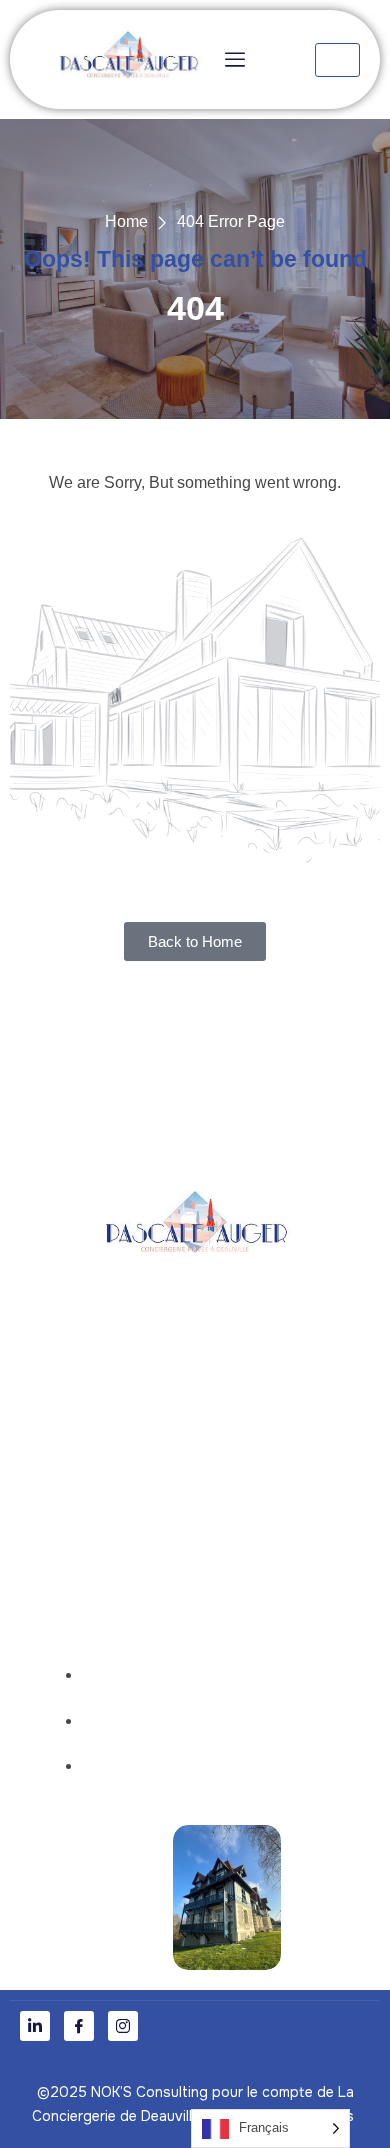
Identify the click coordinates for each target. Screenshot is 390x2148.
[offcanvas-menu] (232, 60)
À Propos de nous (212, 1515)
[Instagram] (123, 2026)
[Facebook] (79, 2026)
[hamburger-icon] (337, 60)
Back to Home (195, 941)
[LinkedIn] (35, 2026)
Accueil (212, 1474)
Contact (212, 1557)
